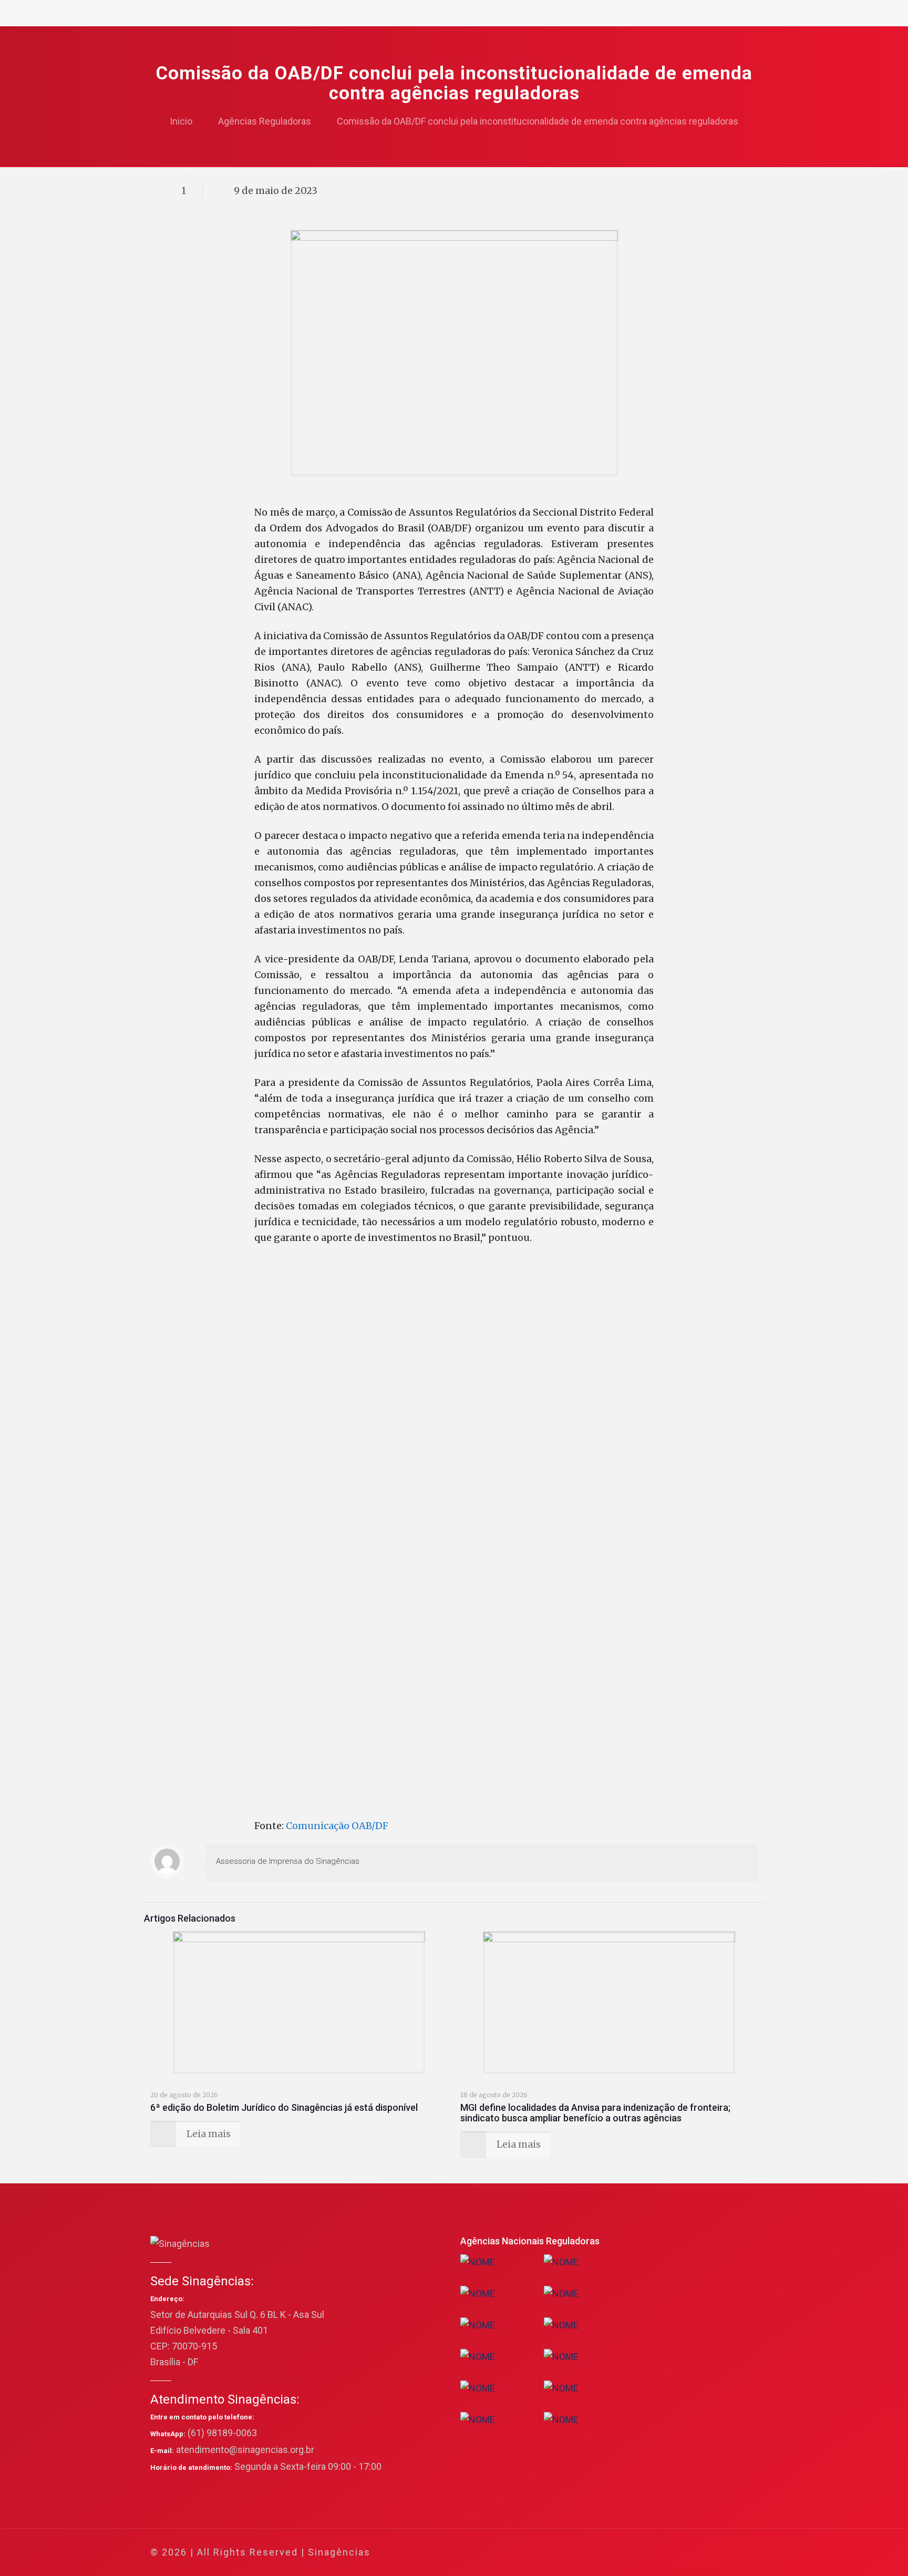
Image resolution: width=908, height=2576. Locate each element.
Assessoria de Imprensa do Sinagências (288, 1861)
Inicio (181, 121)
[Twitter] (663, 2553)
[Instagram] (705, 2553)
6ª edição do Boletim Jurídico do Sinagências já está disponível (284, 2107)
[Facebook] (649, 2553)
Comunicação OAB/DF (337, 1826)
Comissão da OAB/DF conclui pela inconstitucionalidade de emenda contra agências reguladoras (538, 121)
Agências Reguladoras (265, 121)
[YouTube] (677, 2553)
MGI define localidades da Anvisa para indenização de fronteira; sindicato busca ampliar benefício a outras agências (595, 2113)
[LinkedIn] (691, 2553)
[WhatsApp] (634, 2553)
